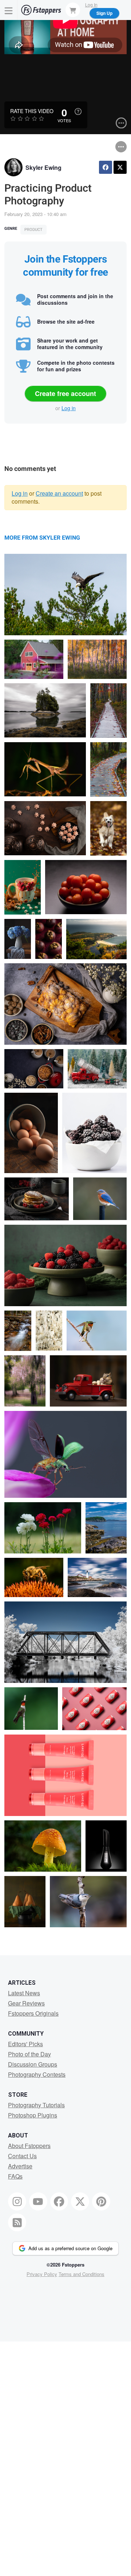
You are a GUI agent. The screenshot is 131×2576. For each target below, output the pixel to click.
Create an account (59, 493)
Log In (91, 5)
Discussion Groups (33, 2064)
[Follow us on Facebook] (59, 2201)
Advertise (20, 2166)
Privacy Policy (42, 2274)
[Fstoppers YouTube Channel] (38, 2201)
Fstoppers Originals (33, 2013)
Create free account (65, 393)
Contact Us (22, 2156)
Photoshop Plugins (33, 2115)
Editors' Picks (25, 2044)
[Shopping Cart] (73, 10)
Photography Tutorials (36, 2105)
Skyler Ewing (43, 167)
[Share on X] (120, 167)
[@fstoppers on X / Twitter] (80, 2201)
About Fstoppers (29, 2146)
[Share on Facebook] (106, 167)
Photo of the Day (29, 2054)
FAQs (15, 2176)
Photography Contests (37, 2074)
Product (33, 230)
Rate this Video (32, 111)
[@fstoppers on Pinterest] (101, 2201)
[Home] (41, 10)
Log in (69, 408)
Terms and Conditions (82, 2274)
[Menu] (9, 10)
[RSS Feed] (17, 2223)
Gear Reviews (26, 2003)
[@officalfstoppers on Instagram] (17, 2201)
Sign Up (104, 13)
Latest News (24, 1993)
